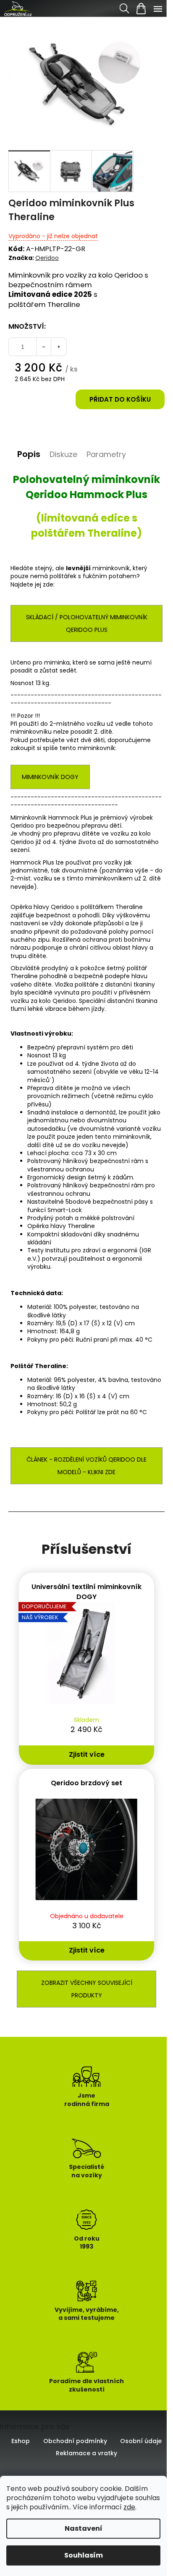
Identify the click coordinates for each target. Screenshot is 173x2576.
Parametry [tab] (106, 454)
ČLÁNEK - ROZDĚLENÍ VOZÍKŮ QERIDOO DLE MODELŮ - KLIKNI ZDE (86, 1466)
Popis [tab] (29, 454)
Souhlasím (84, 2555)
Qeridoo (47, 258)
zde (129, 2507)
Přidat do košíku (120, 399)
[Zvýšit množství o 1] (59, 347)
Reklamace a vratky (86, 2453)
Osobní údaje (141, 2441)
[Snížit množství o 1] (44, 347)
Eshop (21, 2441)
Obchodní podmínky (75, 2441)
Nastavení (84, 2528)
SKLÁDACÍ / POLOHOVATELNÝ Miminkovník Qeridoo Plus (87, 623)
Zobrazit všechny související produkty (87, 1989)
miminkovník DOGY (50, 777)
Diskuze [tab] (63, 454)
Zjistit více (87, 1754)
